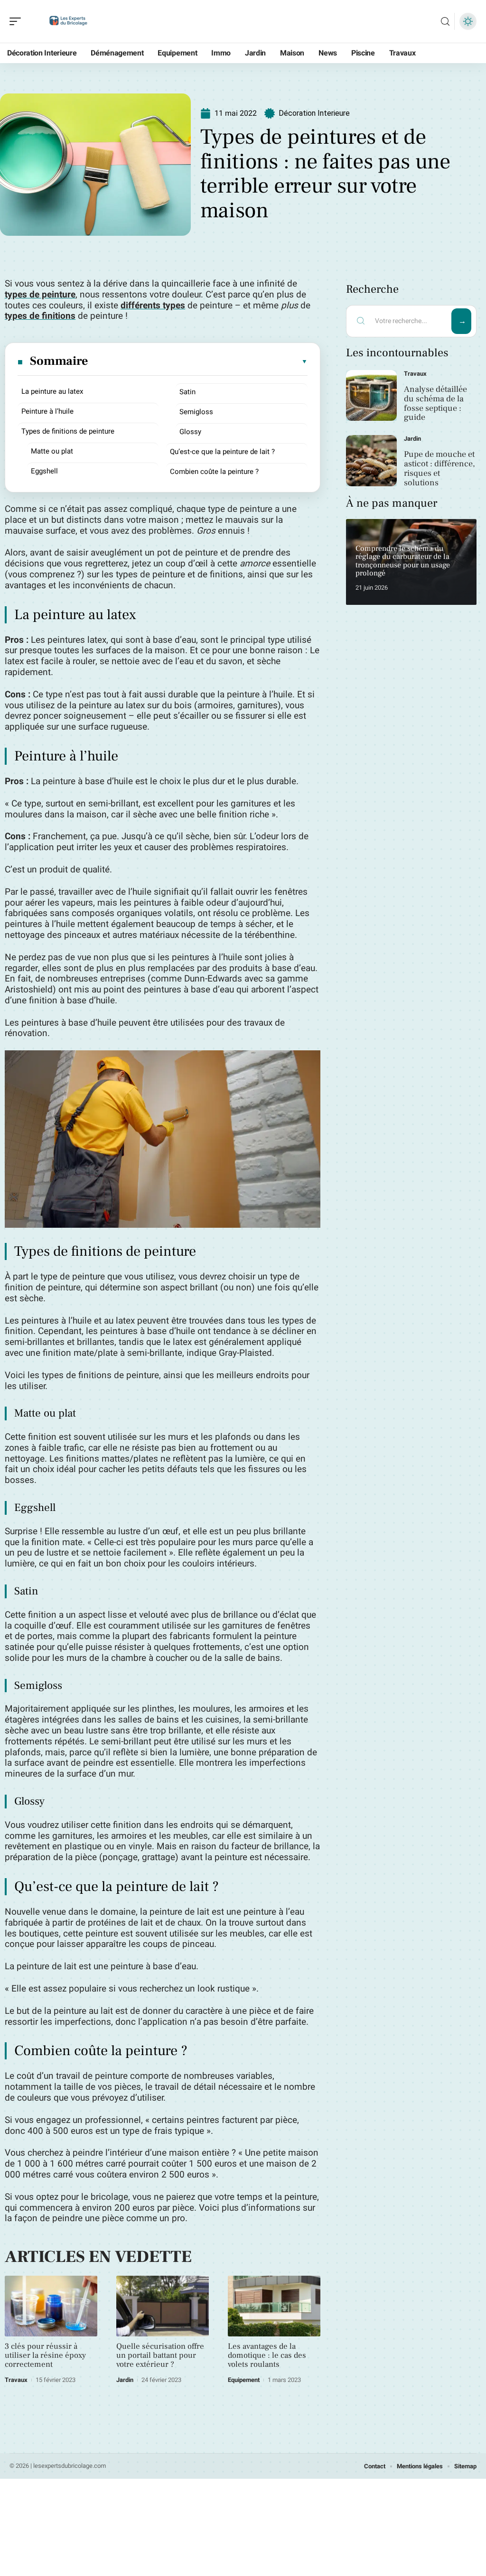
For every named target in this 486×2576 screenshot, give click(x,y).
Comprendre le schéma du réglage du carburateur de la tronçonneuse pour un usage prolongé (403, 561)
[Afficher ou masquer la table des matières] (198, 361)
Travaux (16, 2380)
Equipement (244, 2380)
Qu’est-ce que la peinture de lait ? (222, 452)
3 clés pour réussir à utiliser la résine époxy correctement (45, 2355)
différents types (153, 306)
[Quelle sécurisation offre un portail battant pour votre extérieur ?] (163, 2306)
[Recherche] (445, 22)
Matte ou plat (52, 451)
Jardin (125, 2380)
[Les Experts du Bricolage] (68, 21)
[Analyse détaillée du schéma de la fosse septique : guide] (371, 395)
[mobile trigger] (18, 21)
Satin (187, 392)
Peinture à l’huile (47, 411)
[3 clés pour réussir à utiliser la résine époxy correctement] (51, 2306)
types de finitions (40, 316)
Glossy (190, 432)
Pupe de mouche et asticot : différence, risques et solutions (439, 468)
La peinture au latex (52, 391)
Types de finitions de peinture (68, 431)
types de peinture (40, 295)
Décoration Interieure (314, 113)
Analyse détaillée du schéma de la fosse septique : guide (435, 403)
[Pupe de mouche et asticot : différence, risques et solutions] (371, 460)
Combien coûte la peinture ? (214, 472)
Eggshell (44, 471)
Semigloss (196, 412)
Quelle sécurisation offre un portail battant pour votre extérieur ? (160, 2355)
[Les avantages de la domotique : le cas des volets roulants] (274, 2306)
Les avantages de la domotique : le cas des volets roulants (267, 2355)
